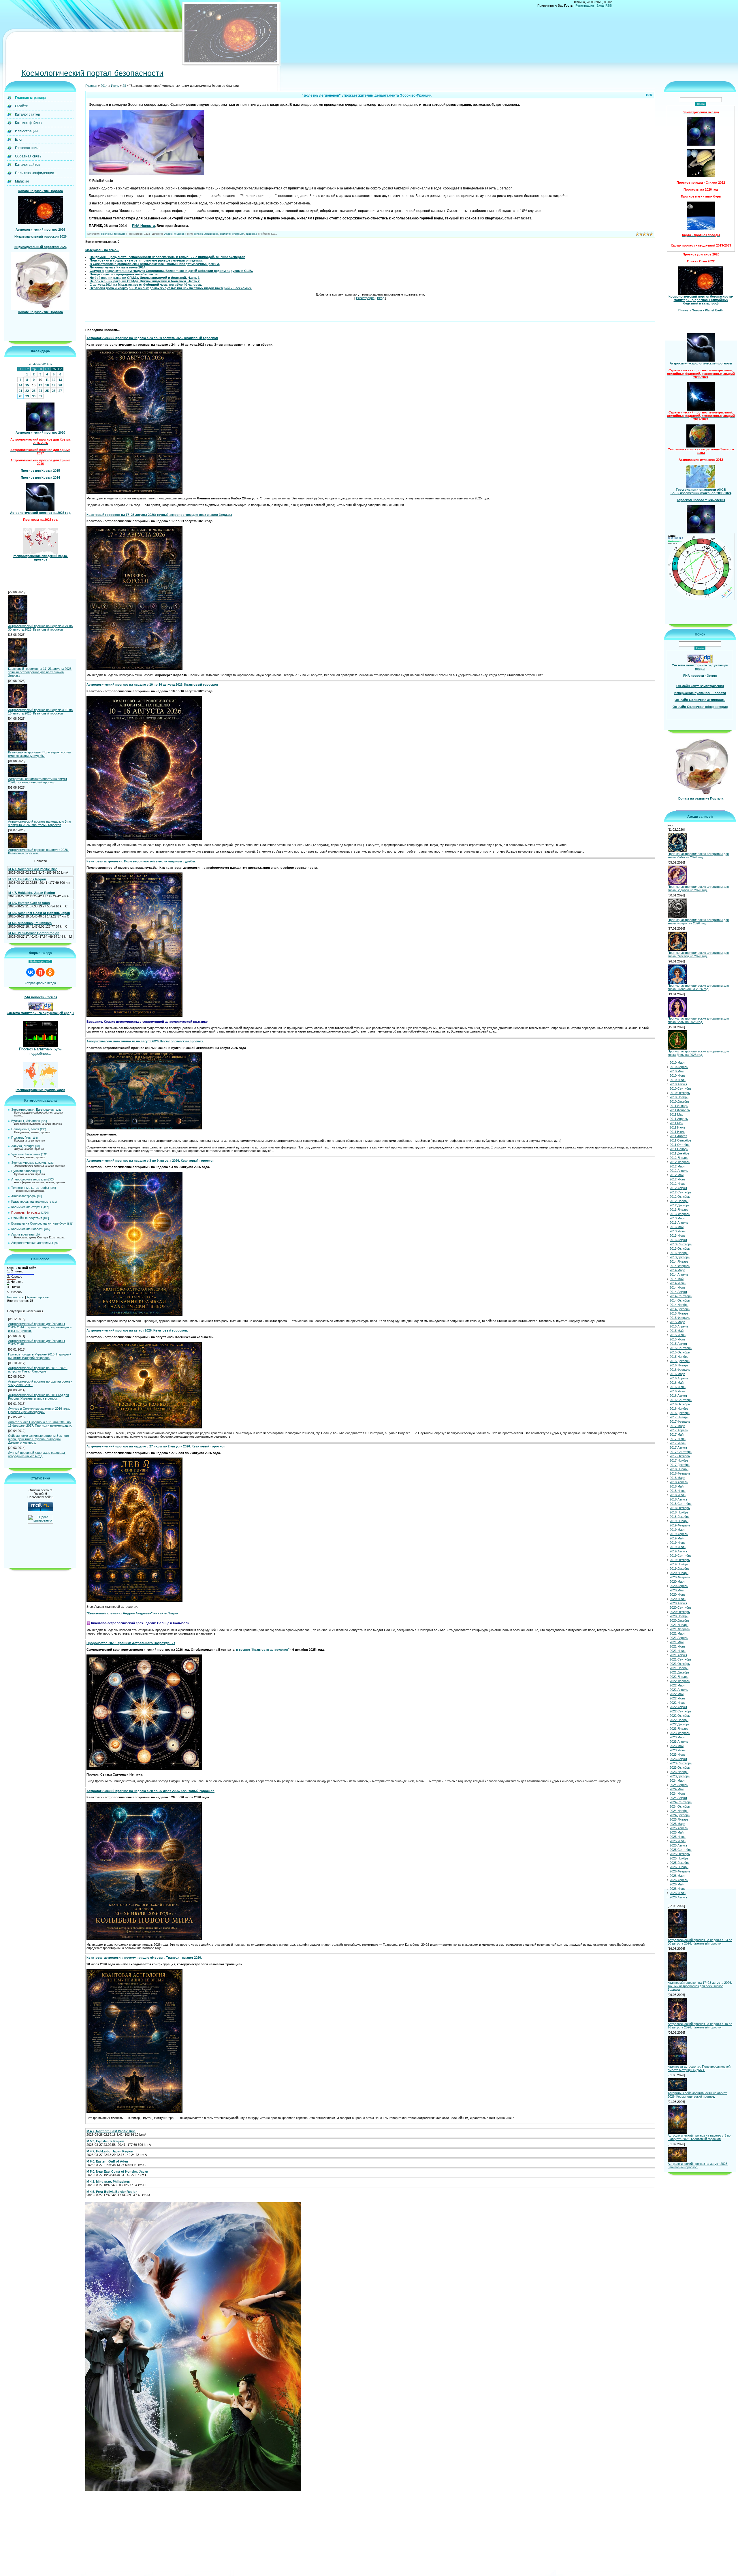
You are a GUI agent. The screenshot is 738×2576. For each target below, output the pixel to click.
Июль (115, 86)
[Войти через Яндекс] (40, 972)
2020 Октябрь (680, 1612)
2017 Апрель (679, 1430)
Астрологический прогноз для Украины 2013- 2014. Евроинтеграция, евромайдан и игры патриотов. (40, 1327)
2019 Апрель (679, 1534)
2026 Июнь (678, 1889)
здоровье (252, 234)
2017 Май (677, 1434)
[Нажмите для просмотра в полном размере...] (134, 492)
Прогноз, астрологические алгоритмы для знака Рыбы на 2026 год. (698, 855)
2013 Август (678, 1240)
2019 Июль (678, 1547)
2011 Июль (677, 1132)
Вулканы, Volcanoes (26, 1121)
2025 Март (677, 1824)
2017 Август (678, 1447)
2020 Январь (679, 1573)
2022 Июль (678, 1703)
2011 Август (678, 1136)
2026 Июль (678, 1893)
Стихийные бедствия (27, 1218)
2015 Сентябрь (681, 1348)
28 (20, 396)
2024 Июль (678, 1793)
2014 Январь (679, 1261)
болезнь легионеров (206, 234)
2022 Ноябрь (679, 1720)
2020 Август (678, 1603)
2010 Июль (678, 1080)
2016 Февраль (680, 1370)
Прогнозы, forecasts (26, 1212)
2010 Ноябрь (679, 1097)
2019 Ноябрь (679, 1564)
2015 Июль (678, 1339)
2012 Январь (679, 1158)
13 (60, 380)
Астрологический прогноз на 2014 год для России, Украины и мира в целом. (38, 1397)
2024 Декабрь (680, 1815)
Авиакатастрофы (24, 1196)
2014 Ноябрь (679, 1305)
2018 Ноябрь (679, 1512)
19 (54, 385)
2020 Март (677, 1582)
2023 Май (677, 1746)
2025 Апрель (679, 1828)
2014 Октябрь (680, 1300)
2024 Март (677, 1780)
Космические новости (27, 1229)
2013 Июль (678, 1236)
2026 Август (678, 1897)
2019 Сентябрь (681, 1556)
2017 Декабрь (680, 1465)
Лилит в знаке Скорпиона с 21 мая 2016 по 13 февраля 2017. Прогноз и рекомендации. (40, 1424)
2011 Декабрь (679, 1153)
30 (34, 396)
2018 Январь (679, 1469)
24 (40, 391)
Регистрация (585, 5)
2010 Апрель (679, 1067)
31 (40, 396)
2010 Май (677, 1071)
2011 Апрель (679, 1119)
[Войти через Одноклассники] (50, 972)
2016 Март (677, 1374)
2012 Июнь (678, 1179)
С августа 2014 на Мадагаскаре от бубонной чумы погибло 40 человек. (146, 285)
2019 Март (677, 1530)
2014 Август (678, 1292)
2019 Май (677, 1538)
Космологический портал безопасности (92, 73)
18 (47, 385)
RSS (609, 5)
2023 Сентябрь (681, 1763)
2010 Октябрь (680, 1093)
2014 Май (677, 1279)
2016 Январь (679, 1365)
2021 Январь (679, 1625)
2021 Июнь (678, 1646)
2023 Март (677, 1737)
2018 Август (678, 1499)
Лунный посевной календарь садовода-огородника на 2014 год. (37, 1454)
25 (47, 391)
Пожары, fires (21, 1137)
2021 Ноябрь (679, 1668)
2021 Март (677, 1633)
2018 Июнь (678, 1491)
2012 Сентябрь (681, 1192)
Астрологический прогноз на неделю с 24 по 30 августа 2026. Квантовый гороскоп (40, 628)
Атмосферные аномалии (29, 1179)
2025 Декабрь (680, 1863)
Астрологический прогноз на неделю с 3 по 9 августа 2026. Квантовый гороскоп (39, 823)
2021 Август (678, 1655)
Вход (600, 5)
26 (54, 391)
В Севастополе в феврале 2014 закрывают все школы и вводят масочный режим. (155, 264)
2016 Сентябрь (681, 1400)
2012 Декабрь (680, 1205)
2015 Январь (679, 1313)
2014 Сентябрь (681, 1296)
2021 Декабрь (680, 1672)
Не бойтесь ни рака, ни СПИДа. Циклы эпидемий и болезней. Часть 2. (145, 281)
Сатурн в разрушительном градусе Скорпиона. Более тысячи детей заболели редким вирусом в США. (171, 271)
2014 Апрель (679, 1274)
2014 (104, 86)
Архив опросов (38, 1297)
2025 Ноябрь (679, 1858)
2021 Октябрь (680, 1664)
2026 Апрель (679, 1880)
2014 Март (677, 1270)
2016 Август (678, 1396)
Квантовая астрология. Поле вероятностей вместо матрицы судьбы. (39, 754)
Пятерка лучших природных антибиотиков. (124, 274)
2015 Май (677, 1331)
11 (47, 380)
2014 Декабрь (680, 1309)
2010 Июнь (678, 1075)
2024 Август (678, 1798)
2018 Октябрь (680, 1508)
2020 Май (677, 1590)
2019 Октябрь (680, 1560)
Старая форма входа (40, 983)
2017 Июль (678, 1443)
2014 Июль (678, 1287)
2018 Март (677, 1478)
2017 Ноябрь (679, 1460)
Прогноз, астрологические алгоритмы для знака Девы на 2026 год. (698, 1053)
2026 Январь (679, 1867)
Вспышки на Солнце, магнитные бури (39, 1223)
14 (20, 385)
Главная (91, 86)
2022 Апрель (679, 1690)
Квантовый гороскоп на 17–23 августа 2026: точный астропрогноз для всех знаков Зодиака (40, 672)
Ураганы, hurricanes (26, 1154)
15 (27, 385)
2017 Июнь (678, 1439)
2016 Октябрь (680, 1404)
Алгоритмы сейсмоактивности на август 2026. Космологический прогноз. (38, 781)
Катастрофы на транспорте (31, 1201)
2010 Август (678, 1084)
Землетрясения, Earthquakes (33, 1110)
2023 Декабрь (680, 1776)
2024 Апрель (679, 1785)
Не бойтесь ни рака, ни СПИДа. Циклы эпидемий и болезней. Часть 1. (145, 278)
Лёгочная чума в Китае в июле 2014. (118, 267)
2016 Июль (678, 1391)
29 (27, 396)
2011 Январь (679, 1106)
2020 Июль (678, 1599)
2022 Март (677, 1685)
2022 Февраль (680, 1681)
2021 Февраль (680, 1629)
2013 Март (677, 1218)
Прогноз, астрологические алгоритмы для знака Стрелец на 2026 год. (698, 954)
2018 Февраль (680, 1473)
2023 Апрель (679, 1742)
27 (60, 391)
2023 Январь (679, 1729)
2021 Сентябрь (681, 1659)
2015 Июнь (678, 1335)
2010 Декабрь (680, 1101)
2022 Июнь (678, 1698)
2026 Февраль (680, 1871)
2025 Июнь (678, 1837)
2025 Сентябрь (681, 1850)
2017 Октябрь (680, 1456)
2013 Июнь (678, 1231)
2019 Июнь (678, 1543)
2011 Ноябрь (679, 1149)
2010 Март (677, 1063)
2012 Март (677, 1166)
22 (27, 391)
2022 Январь (679, 1677)
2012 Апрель (679, 1171)
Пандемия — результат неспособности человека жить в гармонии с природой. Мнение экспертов (167, 257)
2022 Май (677, 1694)
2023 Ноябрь (679, 1772)
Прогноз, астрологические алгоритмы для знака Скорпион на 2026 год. (698, 987)
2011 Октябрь (680, 1145)
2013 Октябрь (680, 1248)
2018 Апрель (679, 1482)
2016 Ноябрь (679, 1409)
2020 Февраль (680, 1577)
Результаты (16, 1297)
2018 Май (677, 1486)
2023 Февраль (680, 1733)
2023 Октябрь (680, 1768)
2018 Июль (678, 1495)
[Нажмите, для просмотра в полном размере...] (146, 174)
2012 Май (677, 1175)
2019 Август (678, 1551)
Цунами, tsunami (23, 1171)
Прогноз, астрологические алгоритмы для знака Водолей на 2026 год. (698, 888)
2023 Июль (678, 1755)
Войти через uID (40, 962)
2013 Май (677, 1227)
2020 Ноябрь (679, 1616)
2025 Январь (679, 1819)
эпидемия (238, 234)
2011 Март (677, 1114)
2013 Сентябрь (681, 1244)
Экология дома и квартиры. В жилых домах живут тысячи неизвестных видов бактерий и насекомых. (171, 288)
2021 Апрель (679, 1638)
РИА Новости (143, 226)
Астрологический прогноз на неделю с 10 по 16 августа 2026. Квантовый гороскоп (40, 712)
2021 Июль (678, 1651)
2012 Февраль (680, 1162)
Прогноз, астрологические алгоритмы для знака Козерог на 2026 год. (698, 922)
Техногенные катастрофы (30, 1188)
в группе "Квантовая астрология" (263, 1650)
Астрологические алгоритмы (32, 1243)
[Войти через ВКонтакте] (31, 972)
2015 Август (678, 1344)
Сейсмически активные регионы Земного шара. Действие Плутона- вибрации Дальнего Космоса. (38, 1439)
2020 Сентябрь (681, 1607)
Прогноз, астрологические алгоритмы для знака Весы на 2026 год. (698, 1020)
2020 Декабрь (680, 1620)
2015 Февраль (680, 1318)
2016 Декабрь (680, 1413)
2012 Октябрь (680, 1197)
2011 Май (676, 1123)
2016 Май (677, 1383)
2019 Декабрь (680, 1569)
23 (34, 391)
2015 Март (677, 1322)
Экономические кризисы (29, 1163)
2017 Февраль (680, 1421)
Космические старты (27, 1207)
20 (60, 385)
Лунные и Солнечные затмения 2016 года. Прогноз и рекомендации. (39, 1410)
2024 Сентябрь (681, 1802)
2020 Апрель (679, 1586)
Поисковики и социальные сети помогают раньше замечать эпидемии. (146, 260)
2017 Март (677, 1426)
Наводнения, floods (25, 1129)
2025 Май (677, 1832)
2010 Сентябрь (681, 1088)
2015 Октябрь (680, 1352)
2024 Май (677, 1789)
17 (40, 385)
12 (54, 380)
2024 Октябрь (680, 1806)
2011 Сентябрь (680, 1140)
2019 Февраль (680, 1525)
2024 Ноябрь (679, 1811)
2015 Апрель (679, 1326)
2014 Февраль (680, 1266)
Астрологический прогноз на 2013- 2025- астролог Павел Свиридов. (38, 1370)
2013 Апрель (679, 1223)
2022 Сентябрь (681, 1711)
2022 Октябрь (680, 1716)
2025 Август (678, 1845)
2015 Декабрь (680, 1361)
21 (20, 391)
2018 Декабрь (680, 1517)
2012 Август (678, 1188)
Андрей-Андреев (174, 234)
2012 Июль (678, 1184)
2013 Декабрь (680, 1257)
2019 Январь (679, 1521)
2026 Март (677, 1876)
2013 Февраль (680, 1214)
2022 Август (678, 1707)
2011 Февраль (680, 1110)
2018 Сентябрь (681, 1504)
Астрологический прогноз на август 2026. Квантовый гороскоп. (38, 851)
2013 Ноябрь (679, 1253)
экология (225, 234)
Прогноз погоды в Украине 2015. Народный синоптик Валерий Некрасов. (40, 1356)
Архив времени (22, 1234)
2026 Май (677, 1884)
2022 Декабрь (680, 1724)
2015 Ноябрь (679, 1357)
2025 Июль (678, 1841)
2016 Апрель (679, 1378)
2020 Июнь (678, 1595)
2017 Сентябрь (681, 1452)
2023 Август (678, 1759)
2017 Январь (679, 1417)
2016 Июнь (678, 1387)
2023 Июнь (678, 1750)
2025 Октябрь (680, 1854)
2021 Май (677, 1642)
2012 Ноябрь (679, 1201)
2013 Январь (679, 1210)
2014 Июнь (678, 1283)
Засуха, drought (23, 1146)
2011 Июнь (677, 1127)
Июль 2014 (41, 364)
